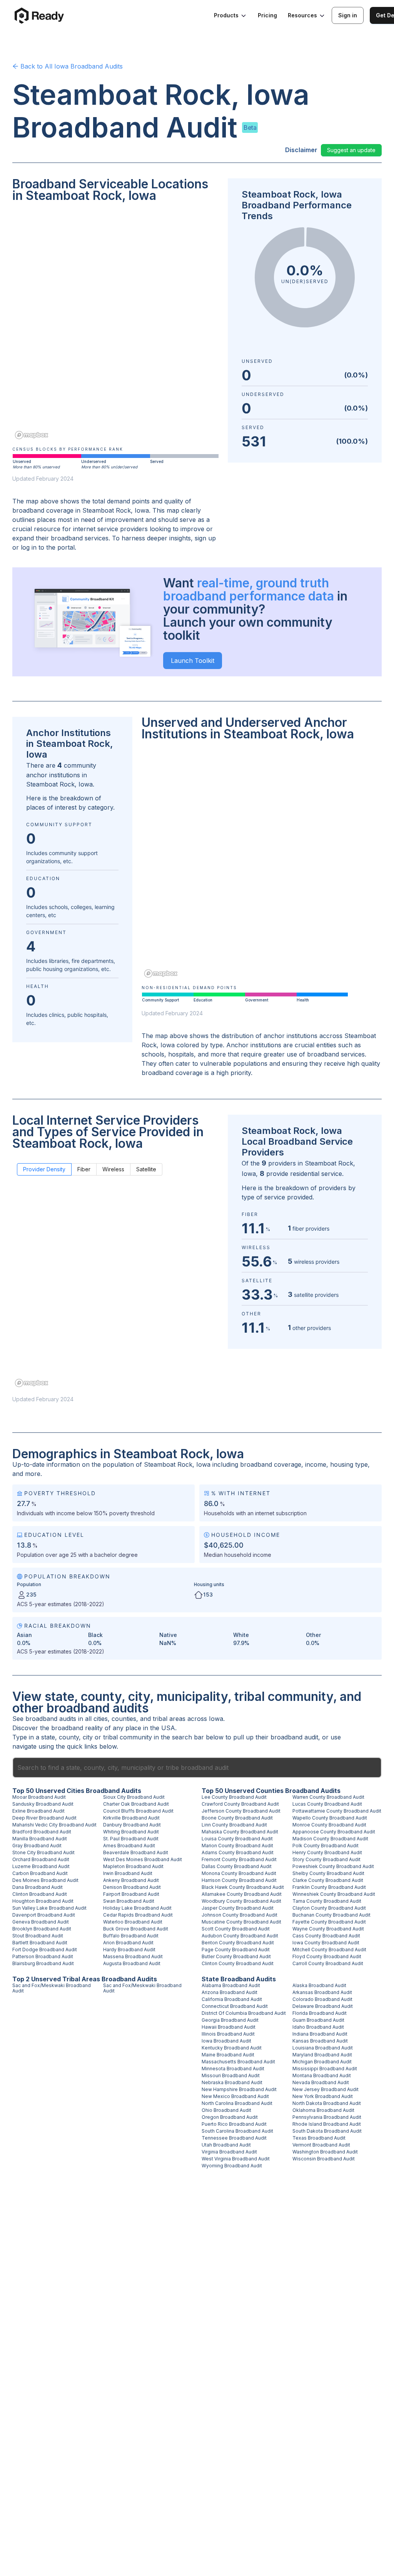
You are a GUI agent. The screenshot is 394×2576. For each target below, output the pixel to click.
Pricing (267, 15)
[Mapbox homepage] (32, 435)
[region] (115, 326)
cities (101, 1719)
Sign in (348, 15)
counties (124, 1719)
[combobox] (197, 1768)
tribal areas (169, 1719)
